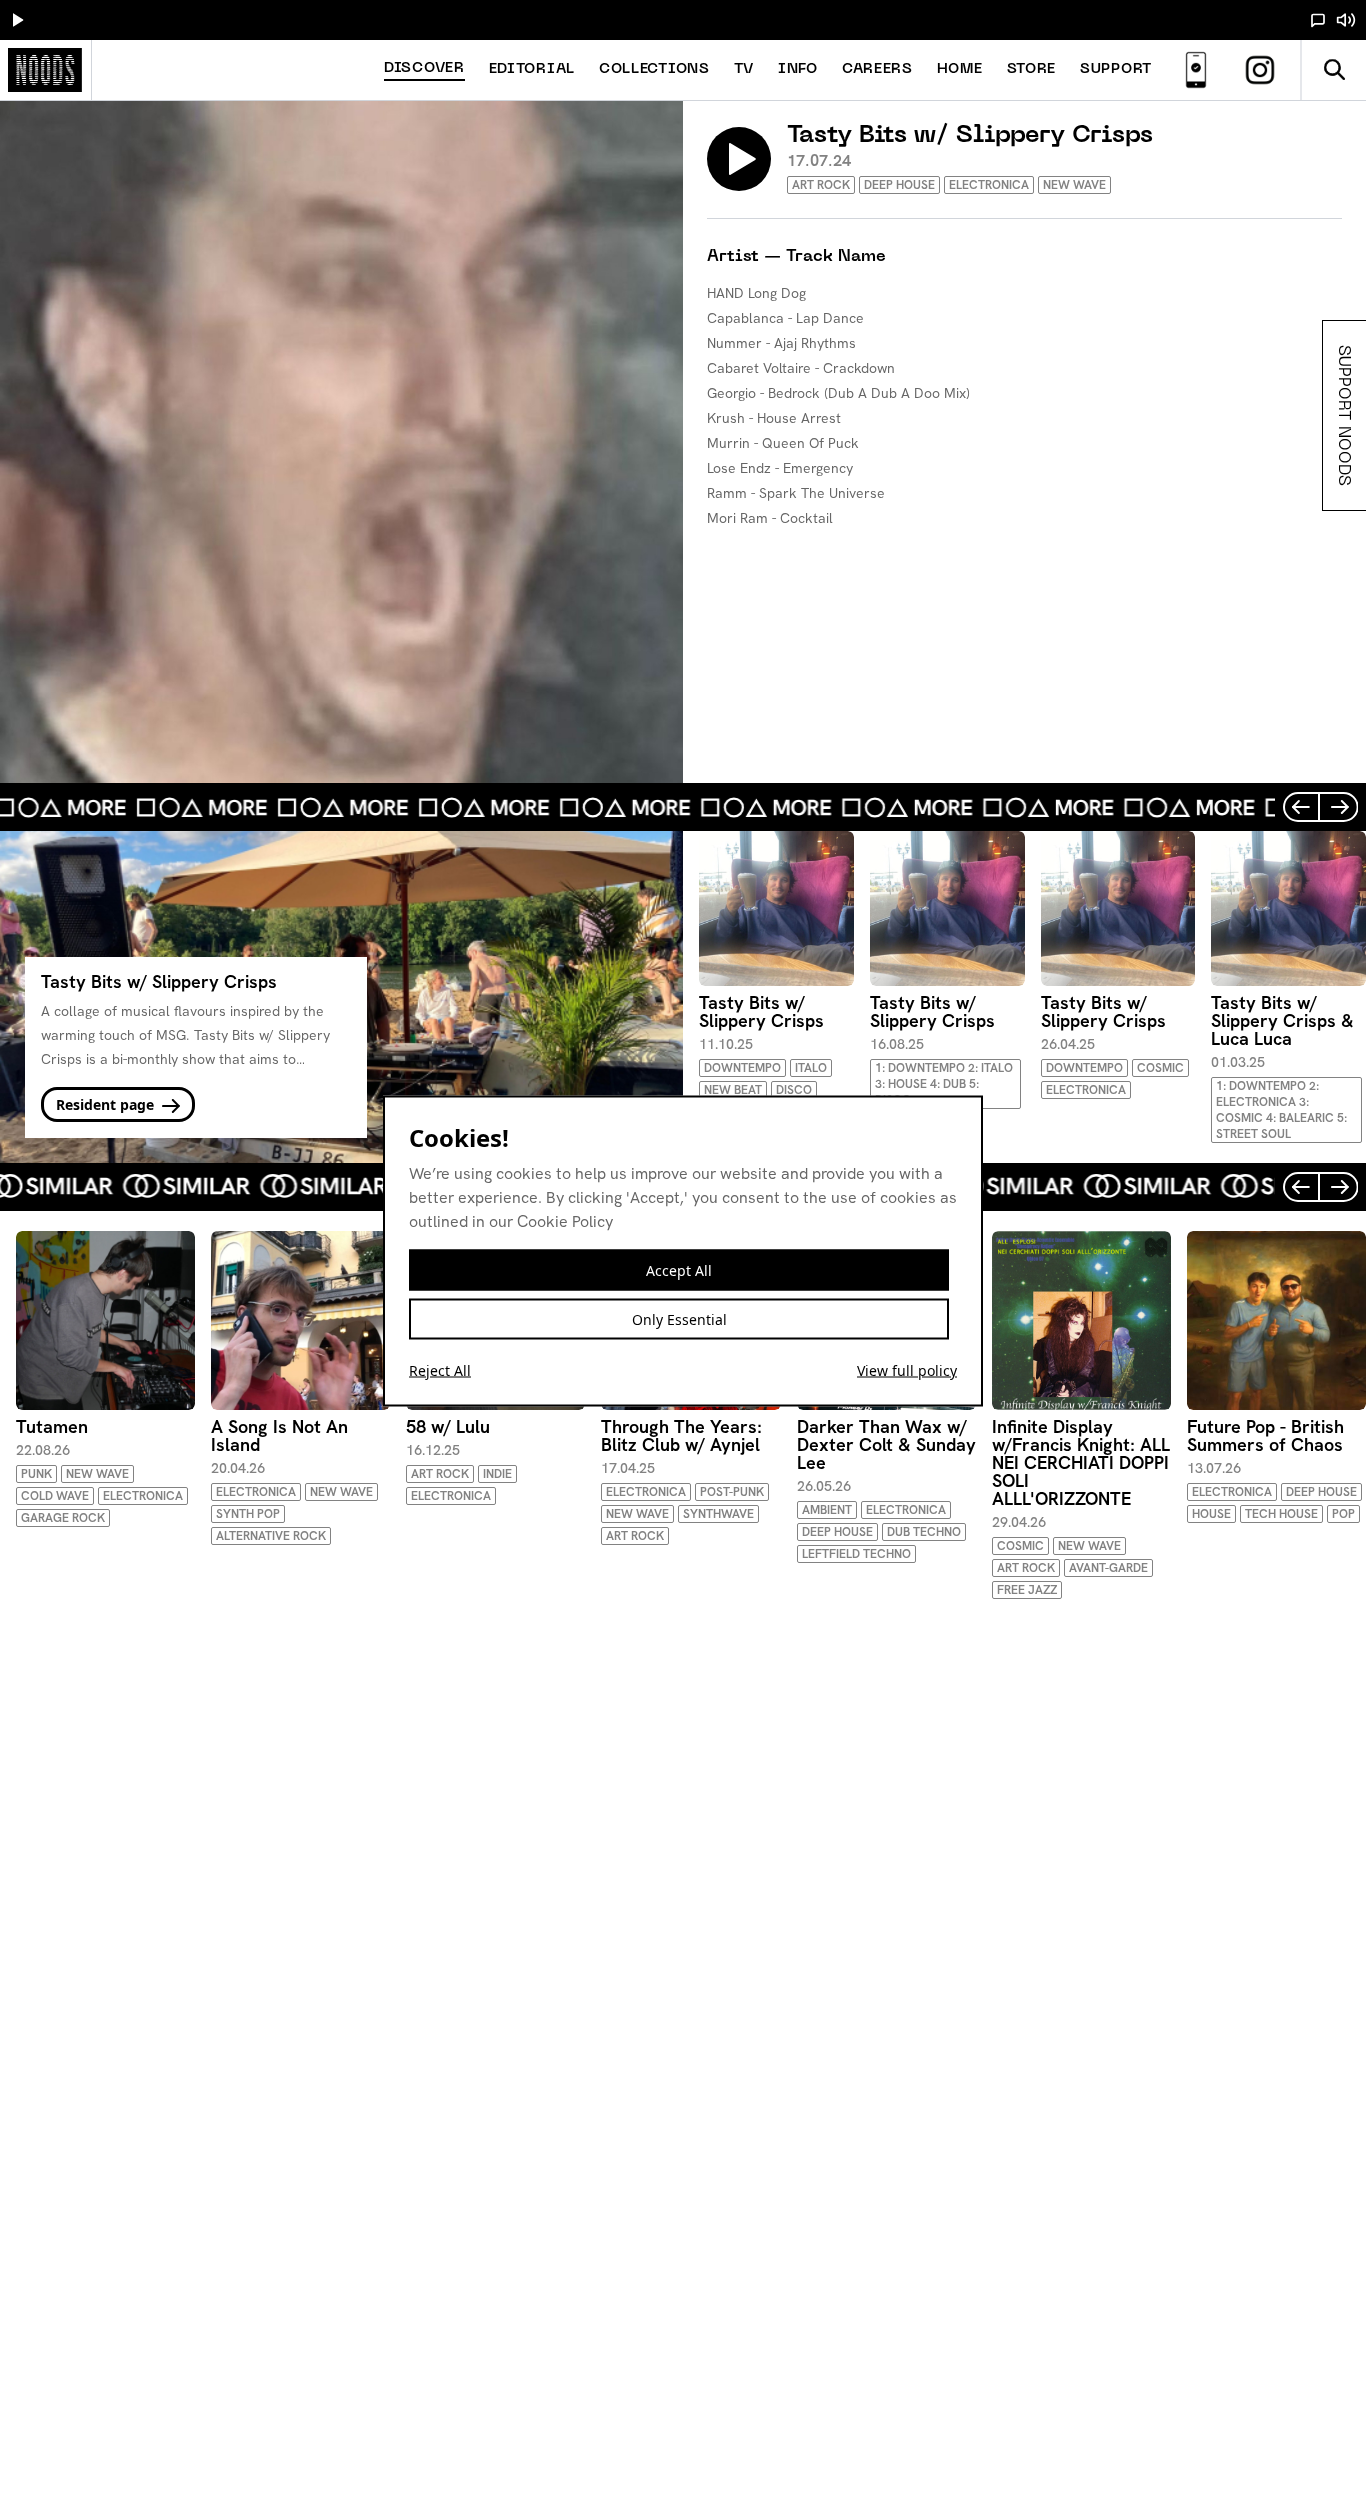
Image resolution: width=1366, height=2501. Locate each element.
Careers (877, 69)
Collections (654, 69)
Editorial (532, 69)
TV (744, 69)
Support (1116, 69)
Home (960, 69)
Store (1032, 69)
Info (798, 69)
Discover (424, 68)
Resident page (107, 1104)
